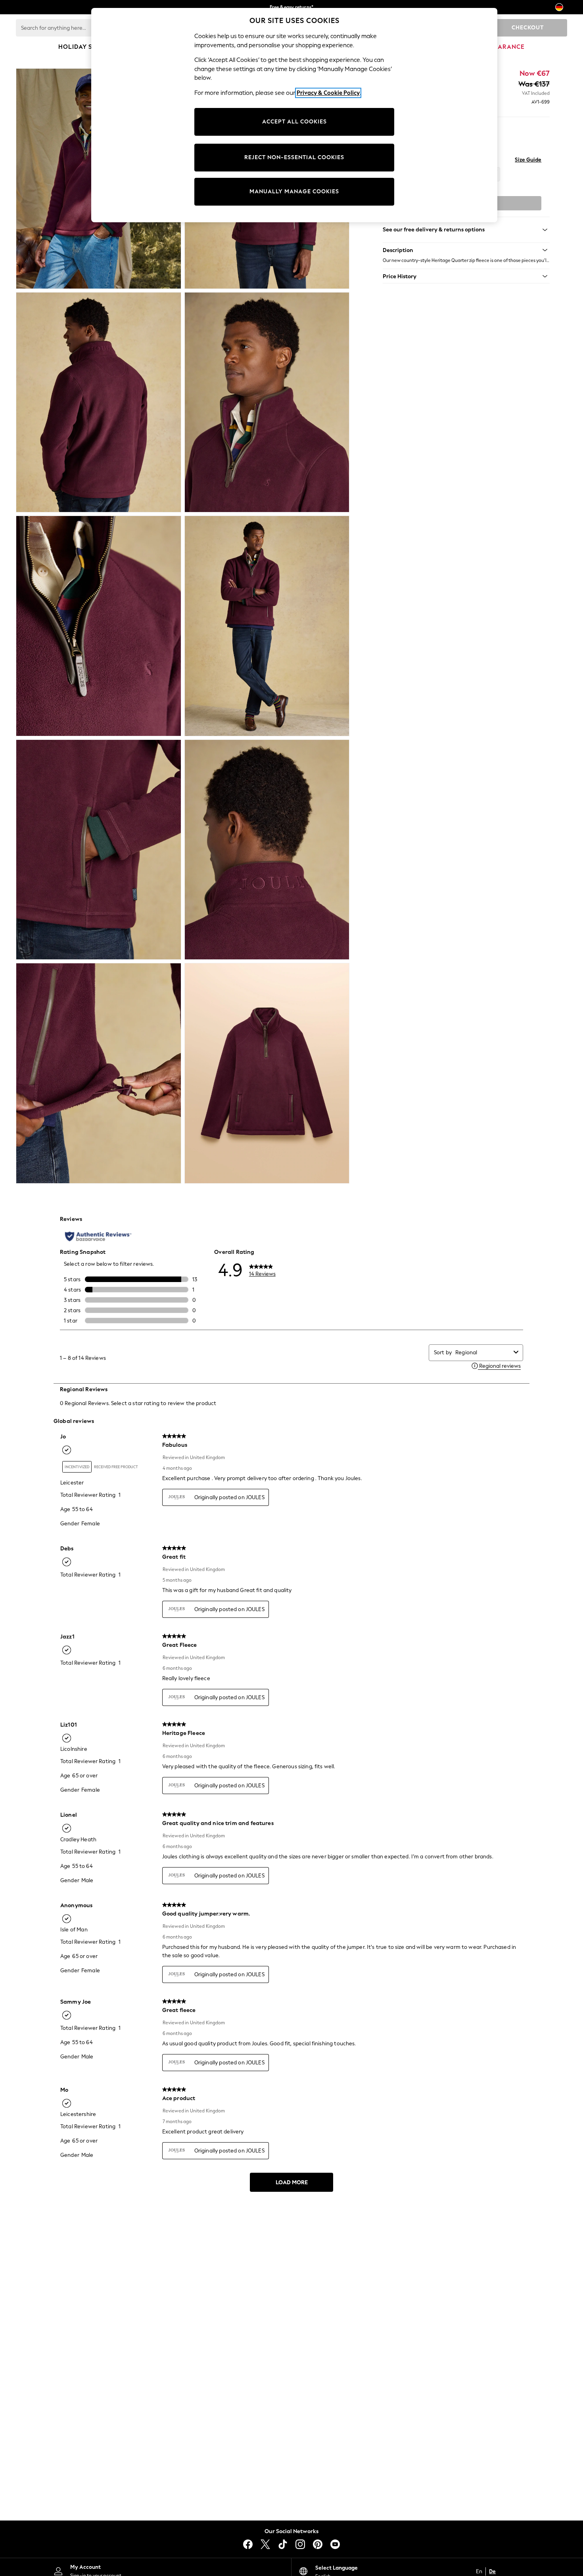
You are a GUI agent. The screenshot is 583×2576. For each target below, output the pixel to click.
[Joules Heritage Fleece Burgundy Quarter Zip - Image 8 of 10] (267, 850)
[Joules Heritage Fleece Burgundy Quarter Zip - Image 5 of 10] (99, 626)
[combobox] (483, 1352)
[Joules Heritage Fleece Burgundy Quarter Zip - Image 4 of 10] (267, 402)
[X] (265, 2544)
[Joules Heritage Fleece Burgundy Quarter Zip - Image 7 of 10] (99, 850)
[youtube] (335, 2544)
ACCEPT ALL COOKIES (294, 122)
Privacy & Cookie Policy (328, 93)
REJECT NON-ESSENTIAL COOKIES (294, 157)
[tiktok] (283, 2544)
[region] (294, 115)
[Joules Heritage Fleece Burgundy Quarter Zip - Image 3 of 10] (99, 402)
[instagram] (300, 2544)
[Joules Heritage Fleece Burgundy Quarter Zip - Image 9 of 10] (99, 1073)
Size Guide (528, 160)
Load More (292, 2182)
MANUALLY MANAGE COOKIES (294, 192)
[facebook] (248, 2544)
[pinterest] (318, 2544)
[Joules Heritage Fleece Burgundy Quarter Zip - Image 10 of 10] (267, 1073)
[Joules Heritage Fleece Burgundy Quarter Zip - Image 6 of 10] (267, 626)
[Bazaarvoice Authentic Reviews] (98, 1236)
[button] (466, 250)
